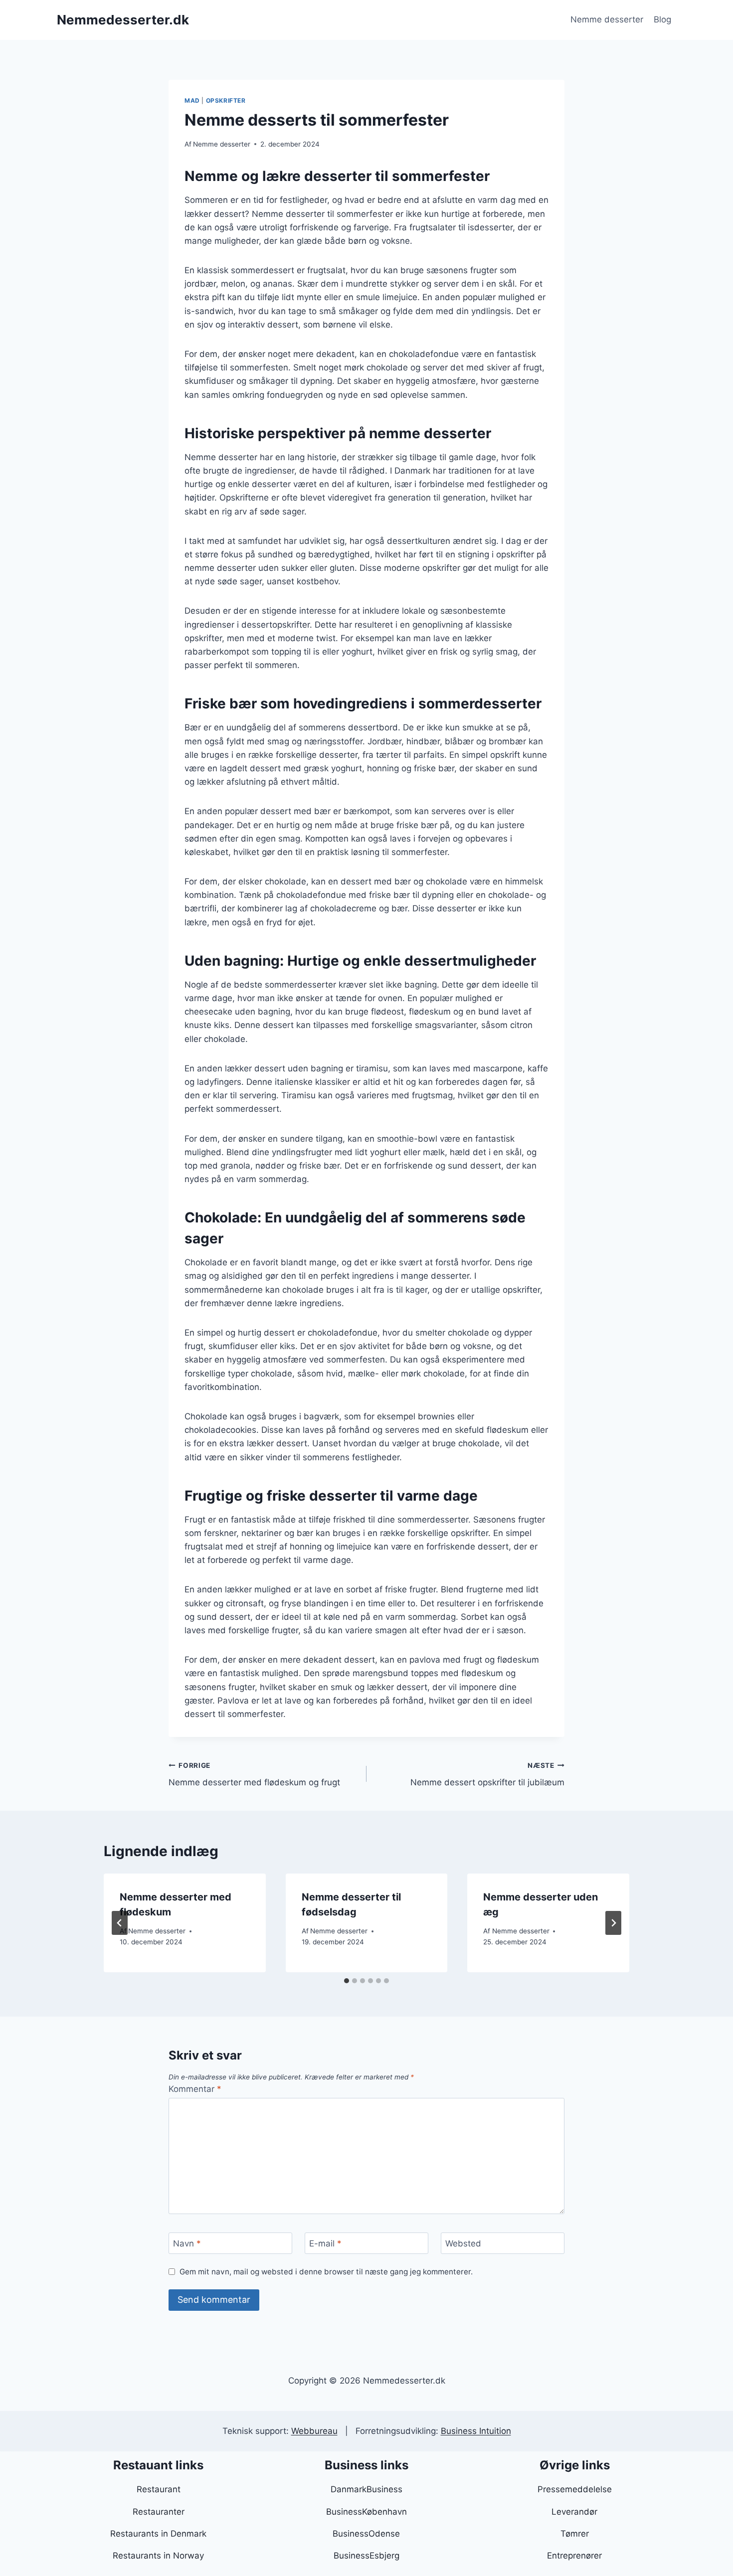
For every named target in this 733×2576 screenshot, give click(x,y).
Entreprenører (574, 2556)
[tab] (347, 1981)
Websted (463, 2243)
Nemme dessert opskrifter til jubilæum (487, 1775)
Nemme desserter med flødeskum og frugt (254, 1775)
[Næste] (613, 1923)
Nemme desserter (607, 19)
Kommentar (195, 2089)
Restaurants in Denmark (158, 2534)
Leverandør (574, 2512)
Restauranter (159, 2512)
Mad (192, 100)
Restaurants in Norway (158, 2556)
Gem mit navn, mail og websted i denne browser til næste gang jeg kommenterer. (326, 2272)
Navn (187, 2243)
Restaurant (159, 2489)
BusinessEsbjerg (366, 2556)
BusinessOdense (366, 2534)
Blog (662, 19)
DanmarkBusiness (366, 2489)
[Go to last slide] (120, 1923)
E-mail (325, 2243)
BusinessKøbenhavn (366, 2512)
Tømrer (575, 2534)
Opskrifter (226, 100)
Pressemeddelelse (575, 2489)
